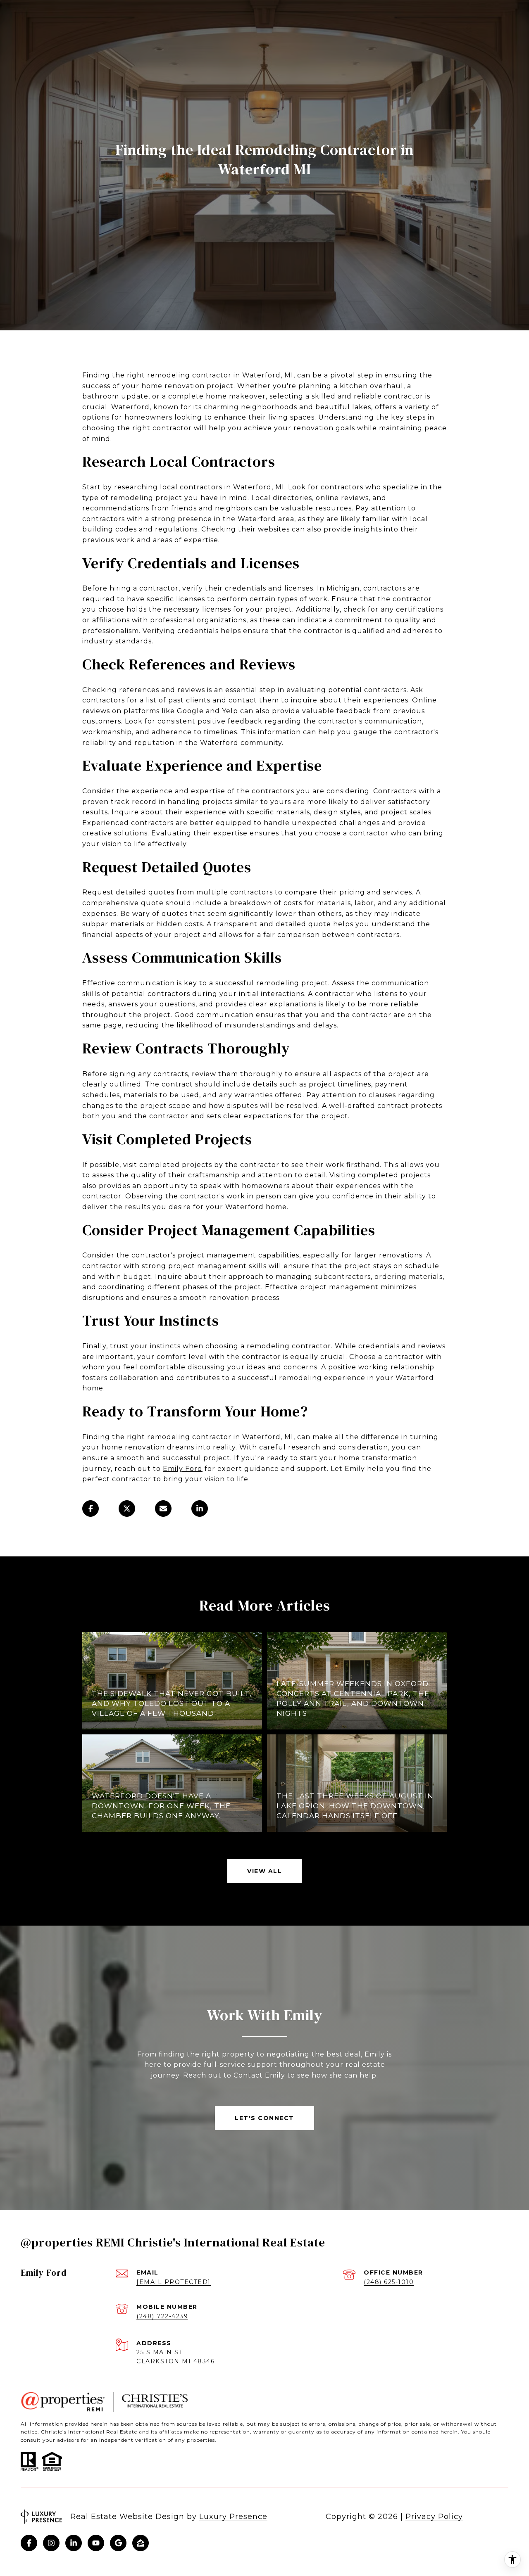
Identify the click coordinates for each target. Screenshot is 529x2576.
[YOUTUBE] (96, 2543)
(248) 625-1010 (389, 2282)
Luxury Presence (233, 2517)
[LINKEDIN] (74, 2543)
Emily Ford (183, 1469)
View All (264, 1871)
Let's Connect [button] (264, 2118)
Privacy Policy (434, 2517)
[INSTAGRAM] (51, 2543)
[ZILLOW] (141, 2543)
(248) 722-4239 (162, 2316)
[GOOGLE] (118, 2543)
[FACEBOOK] (29, 2543)
